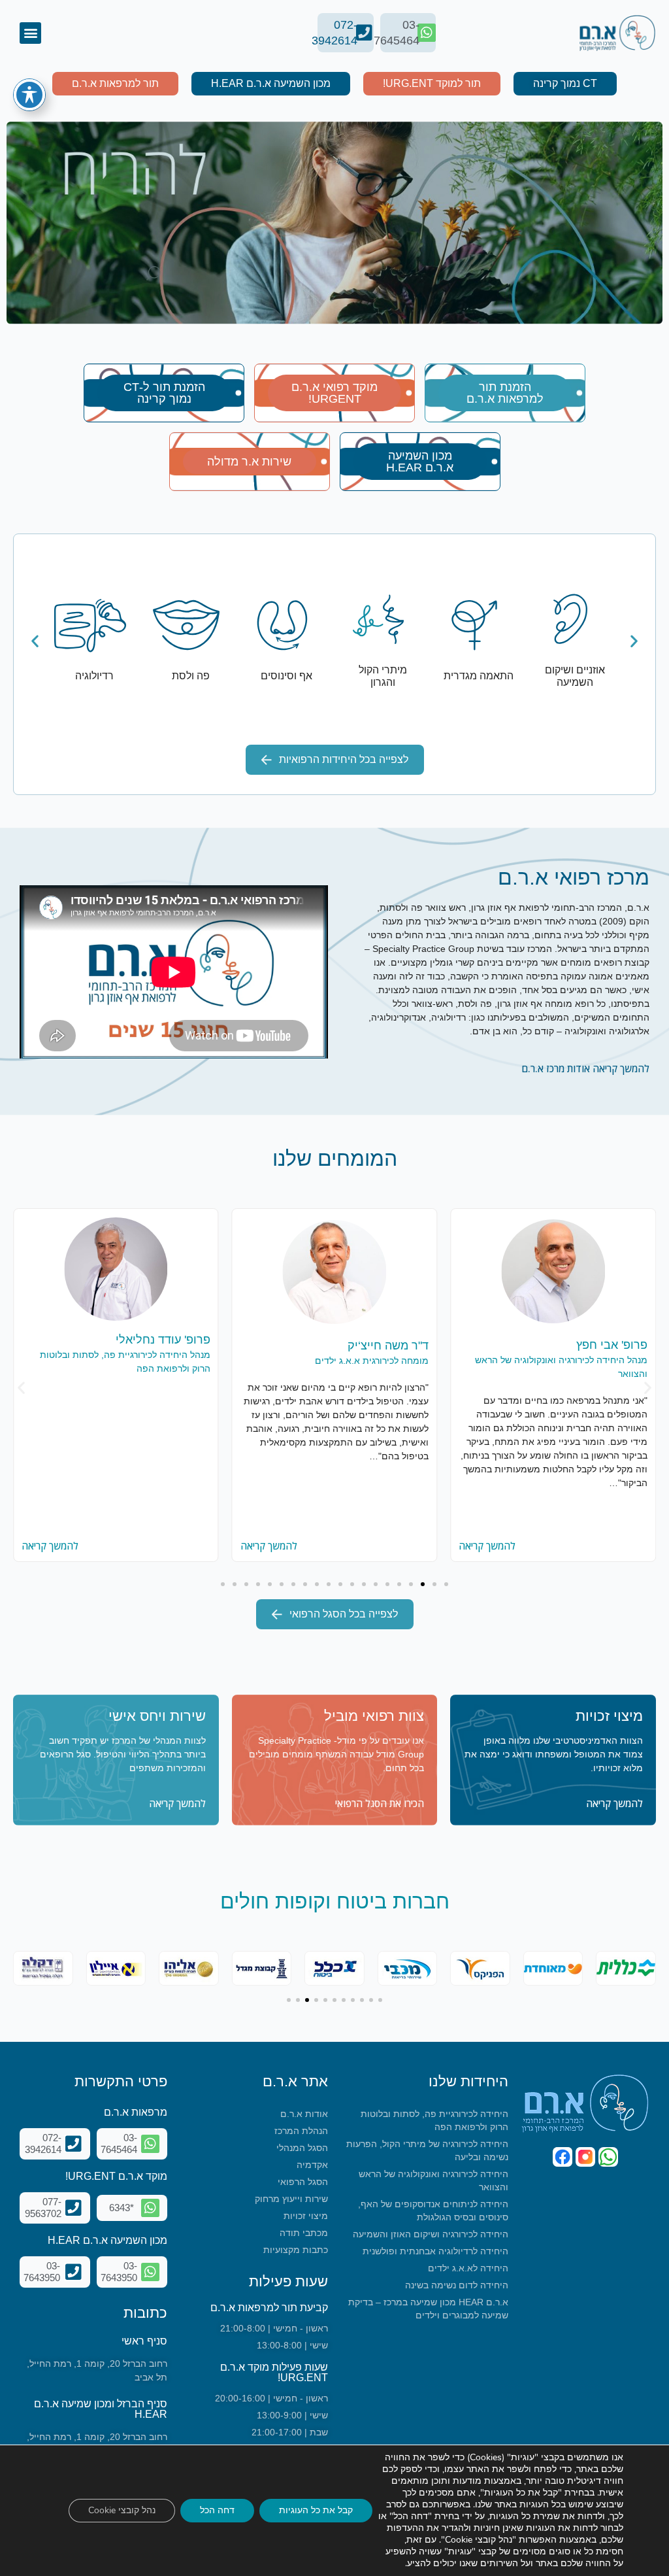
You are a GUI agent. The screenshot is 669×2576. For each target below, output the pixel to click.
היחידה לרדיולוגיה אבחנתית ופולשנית (435, 2251)
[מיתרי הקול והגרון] (378, 619)
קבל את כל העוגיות (316, 2510)
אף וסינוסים (286, 676)
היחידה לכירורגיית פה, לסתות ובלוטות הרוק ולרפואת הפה (434, 2120)
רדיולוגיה (94, 676)
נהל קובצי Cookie (122, 2510)
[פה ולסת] (186, 625)
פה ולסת (191, 676)
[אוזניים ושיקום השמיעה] (570, 619)
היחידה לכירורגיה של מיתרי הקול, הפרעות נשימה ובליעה (427, 2150)
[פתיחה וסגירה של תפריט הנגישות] (29, 95)
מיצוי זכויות (306, 2216)
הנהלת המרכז (301, 2131)
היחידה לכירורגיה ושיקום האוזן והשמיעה (431, 2234)
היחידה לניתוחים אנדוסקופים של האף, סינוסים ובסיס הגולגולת (433, 2211)
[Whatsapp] (608, 2157)
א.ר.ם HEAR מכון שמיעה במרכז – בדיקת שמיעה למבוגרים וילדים (428, 2309)
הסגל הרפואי (303, 2182)
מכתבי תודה (304, 2233)
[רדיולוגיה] (90, 625)
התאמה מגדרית (479, 676)
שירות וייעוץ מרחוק (291, 2199)
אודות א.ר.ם (304, 2114)
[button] (30, 33)
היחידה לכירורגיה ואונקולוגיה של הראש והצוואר (433, 2180)
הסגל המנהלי (302, 2148)
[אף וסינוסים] (282, 625)
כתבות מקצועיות (296, 2250)
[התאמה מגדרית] (474, 625)
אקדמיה (312, 2165)
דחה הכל (217, 2510)
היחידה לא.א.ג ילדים (468, 2268)
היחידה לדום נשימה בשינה (457, 2285)
